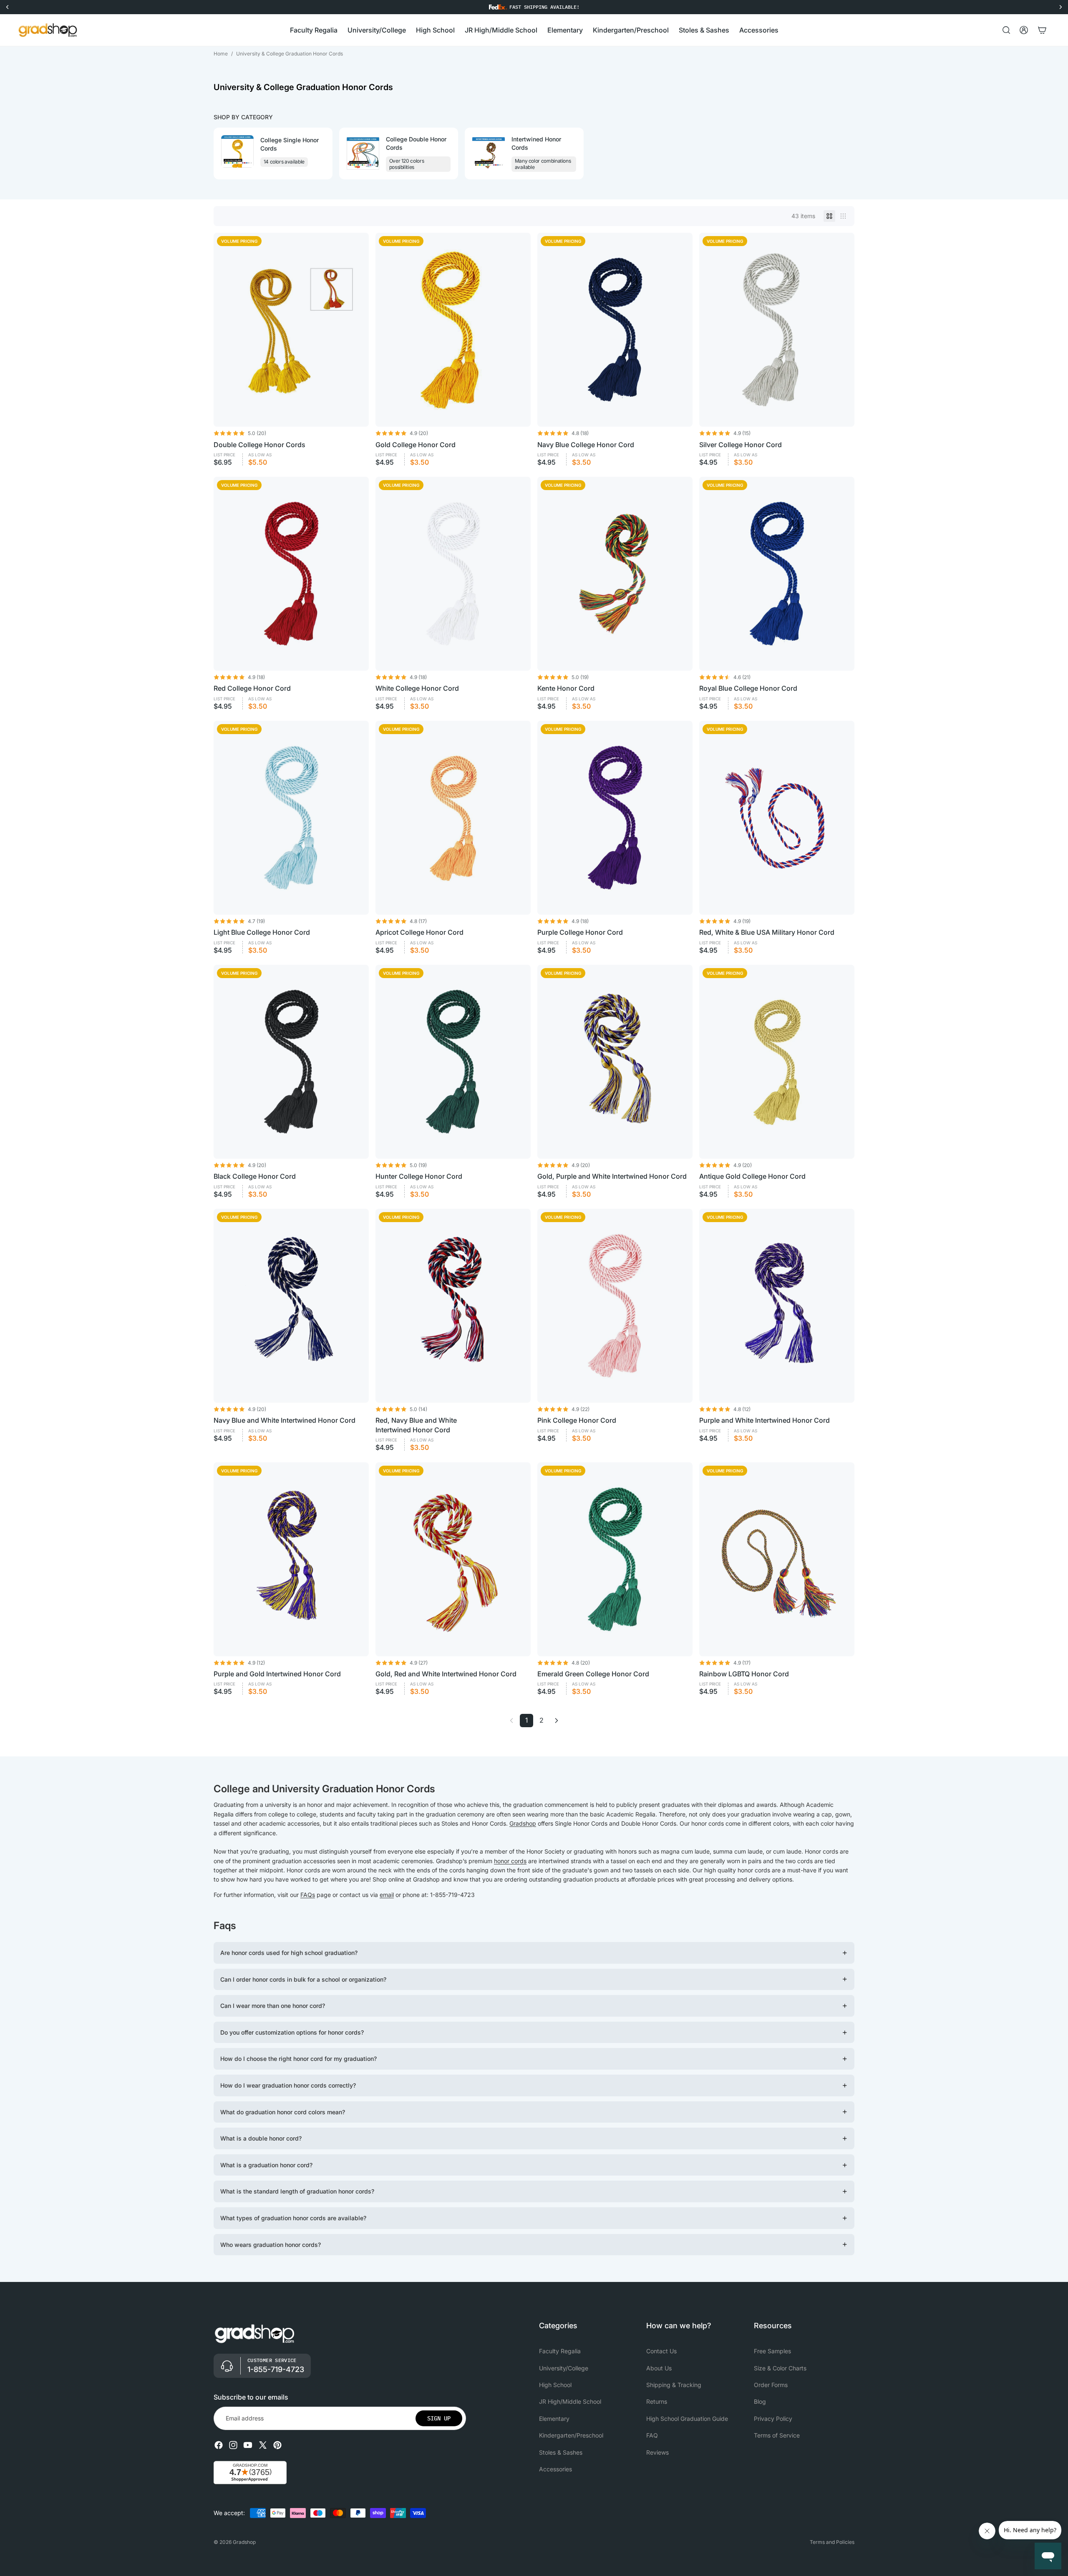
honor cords (510, 1861)
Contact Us (661, 2351)
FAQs (308, 1895)
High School (555, 2385)
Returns (657, 2402)
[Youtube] (248, 2445)
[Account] (1024, 30)
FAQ (652, 2435)
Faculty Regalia (560, 2351)
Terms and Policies (832, 2542)
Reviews (657, 2452)
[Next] (557, 1721)
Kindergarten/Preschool (571, 2435)
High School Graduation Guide (687, 2419)
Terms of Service (777, 2435)
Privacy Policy (773, 2419)
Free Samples (772, 2351)
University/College (564, 2368)
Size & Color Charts (780, 2368)
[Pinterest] (277, 2445)
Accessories (555, 2469)
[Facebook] (219, 2445)
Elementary (554, 2419)
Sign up (439, 2418)
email (387, 1895)
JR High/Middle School (570, 2402)
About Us (659, 2368)
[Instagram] (233, 2445)
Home (221, 54)
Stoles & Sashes (561, 2452)
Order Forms (771, 2385)
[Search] (1006, 30)
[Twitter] (263, 2445)
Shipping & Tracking (674, 2385)
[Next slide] (847, 153)
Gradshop (523, 1823)
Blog (760, 2402)
